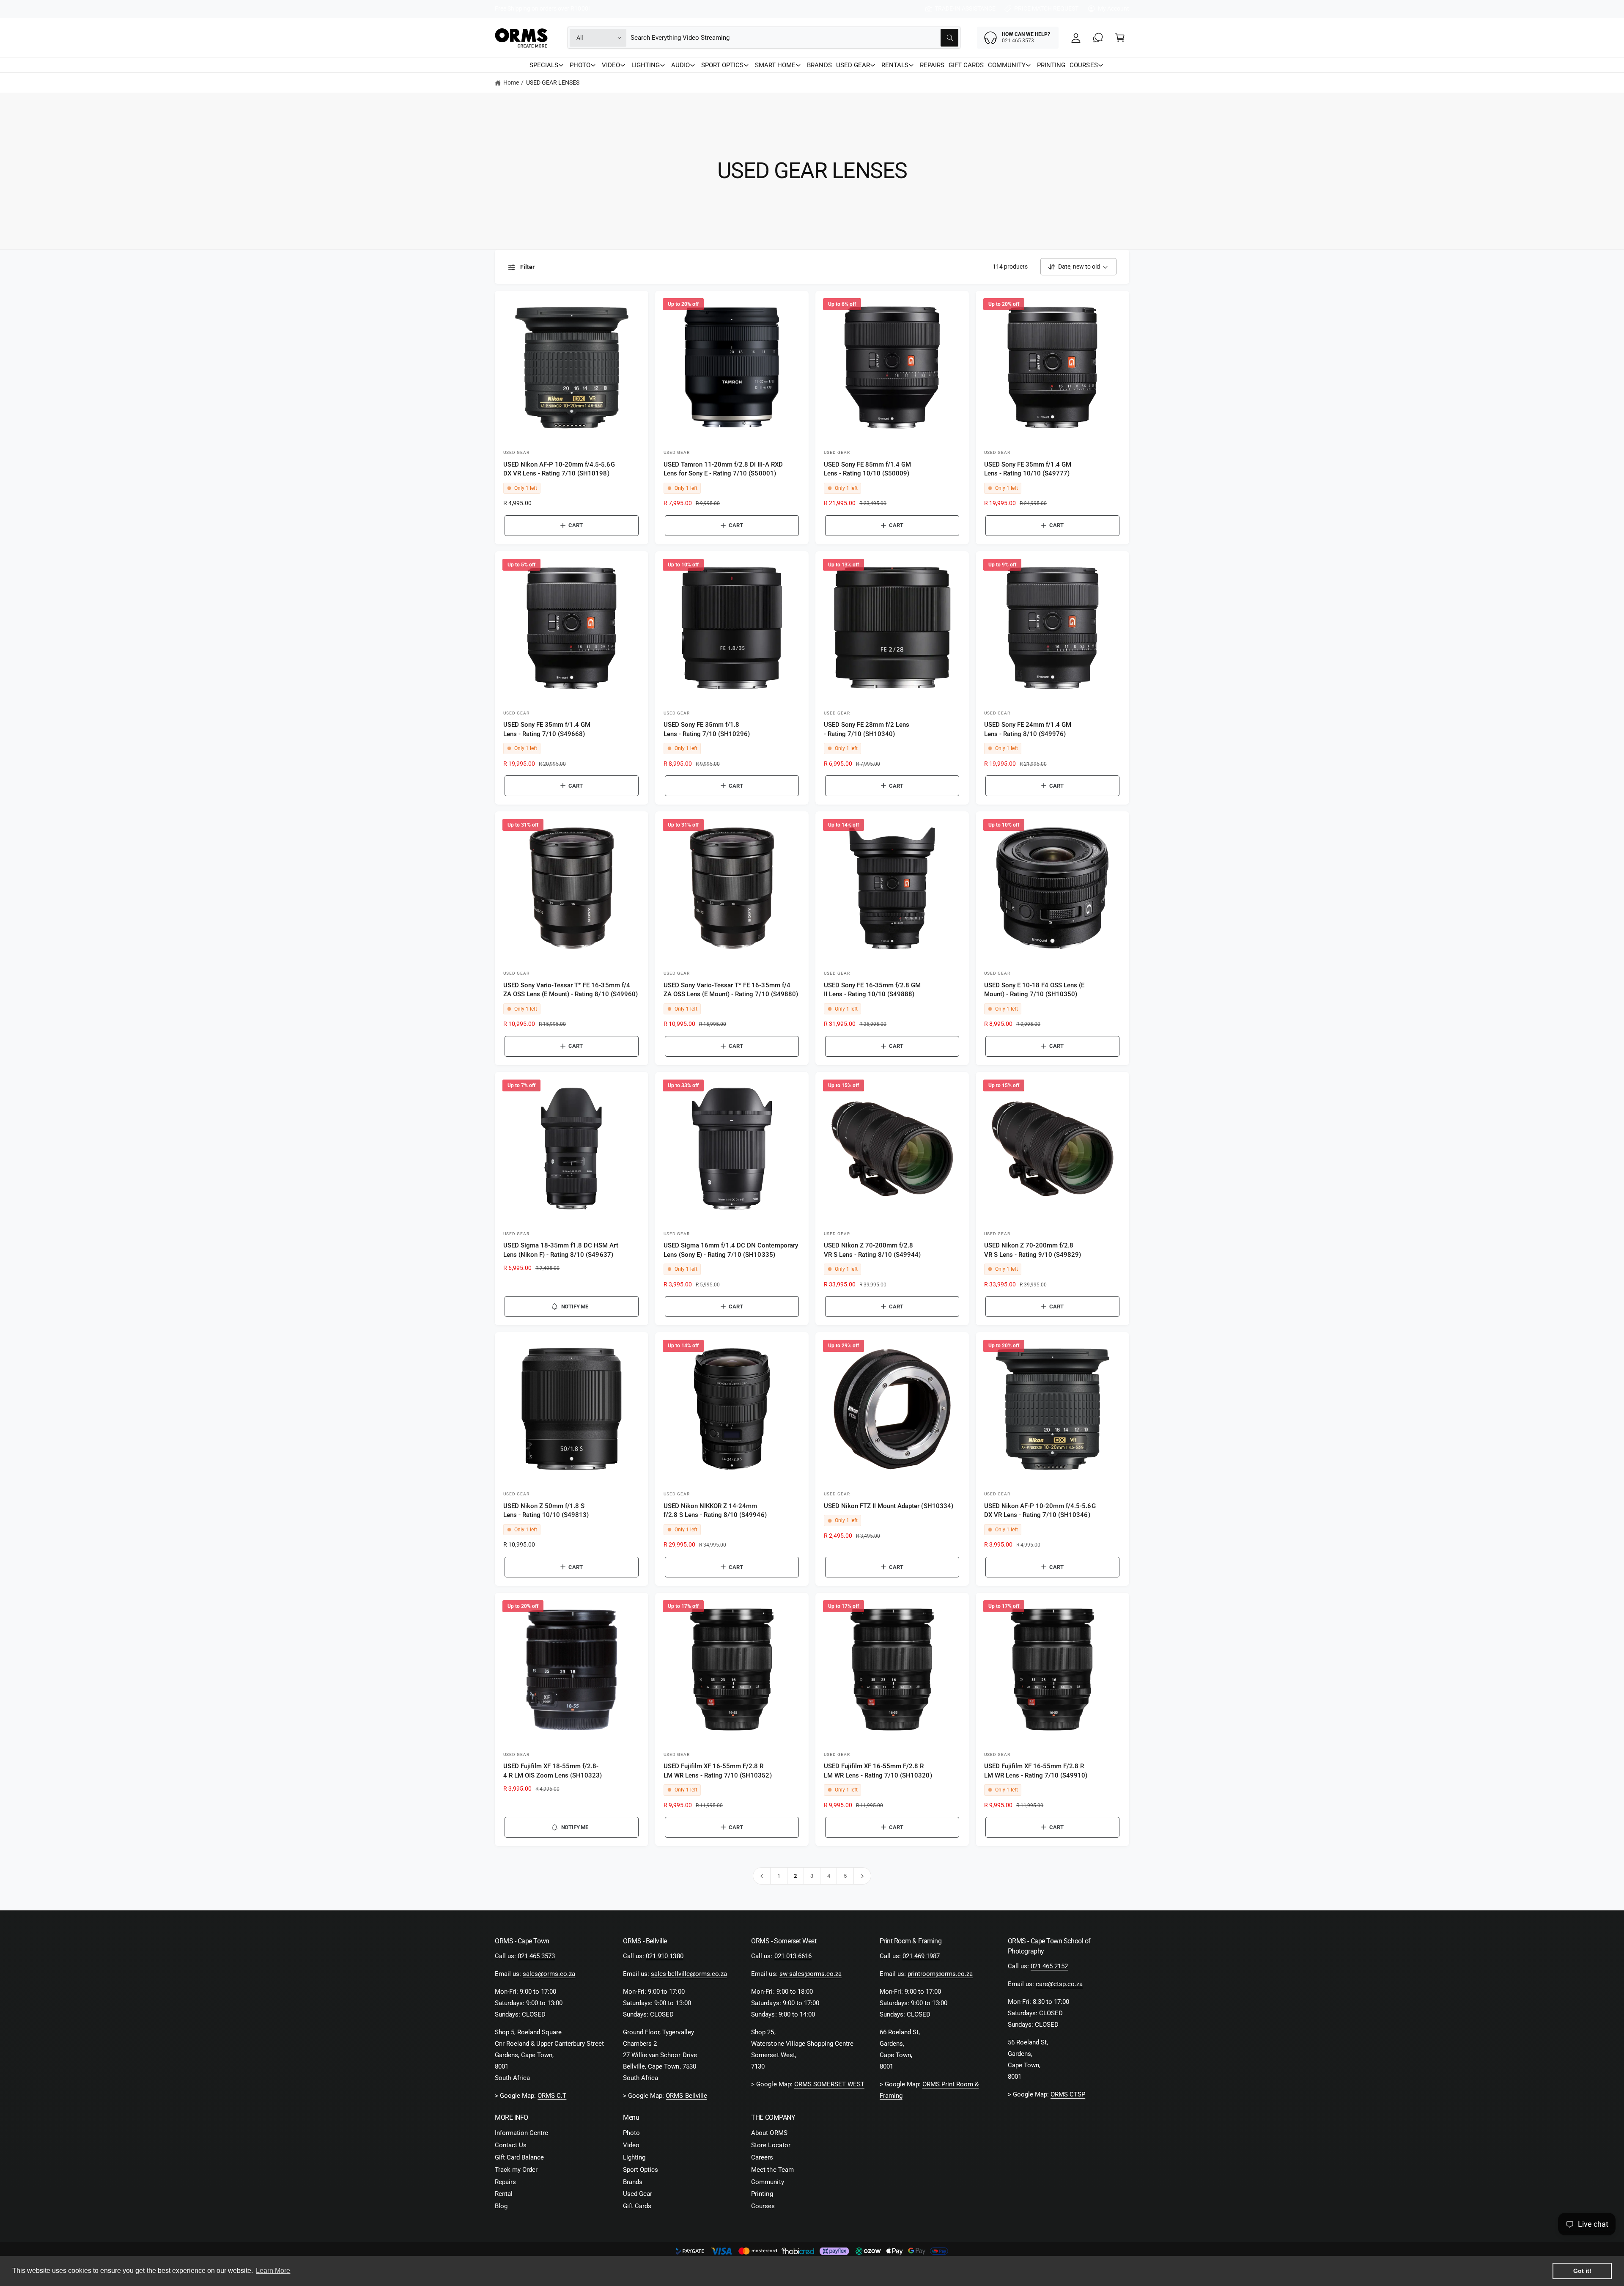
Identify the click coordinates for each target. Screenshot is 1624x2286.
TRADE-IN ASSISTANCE (965, 8)
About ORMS (769, 2133)
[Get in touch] (1098, 38)
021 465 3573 (536, 1956)
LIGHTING (646, 65)
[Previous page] (762, 1876)
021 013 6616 (793, 1956)
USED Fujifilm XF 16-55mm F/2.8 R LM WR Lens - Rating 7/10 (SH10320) (878, 1771)
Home (511, 82)
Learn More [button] (273, 2271)
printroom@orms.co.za (940, 1974)
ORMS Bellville (686, 2096)
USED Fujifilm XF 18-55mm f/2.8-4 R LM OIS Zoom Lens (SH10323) (553, 1771)
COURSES (1084, 65)
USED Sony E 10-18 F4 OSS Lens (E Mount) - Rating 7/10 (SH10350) (1034, 990)
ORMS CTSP (1068, 2094)
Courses (763, 2206)
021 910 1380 (664, 1956)
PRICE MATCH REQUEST (1046, 8)
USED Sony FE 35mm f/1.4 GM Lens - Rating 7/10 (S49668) (547, 729)
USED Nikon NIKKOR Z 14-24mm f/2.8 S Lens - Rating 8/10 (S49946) (715, 1510)
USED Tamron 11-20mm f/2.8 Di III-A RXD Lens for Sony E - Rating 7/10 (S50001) (723, 469)
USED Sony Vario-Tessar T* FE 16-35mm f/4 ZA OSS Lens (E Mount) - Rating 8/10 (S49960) (571, 990)
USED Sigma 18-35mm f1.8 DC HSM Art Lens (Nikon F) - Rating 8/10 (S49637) (561, 1250)
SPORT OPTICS (722, 65)
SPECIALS (544, 65)
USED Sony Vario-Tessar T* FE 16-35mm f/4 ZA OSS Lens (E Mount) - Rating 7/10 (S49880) (731, 990)
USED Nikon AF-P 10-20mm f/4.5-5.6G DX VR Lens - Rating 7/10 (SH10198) (559, 469)
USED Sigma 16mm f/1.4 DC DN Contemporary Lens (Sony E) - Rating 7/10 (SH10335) (731, 1250)
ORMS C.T (552, 2096)
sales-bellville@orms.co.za (689, 1974)
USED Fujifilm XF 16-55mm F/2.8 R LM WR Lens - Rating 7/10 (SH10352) (718, 1771)
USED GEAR (853, 65)
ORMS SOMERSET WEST (829, 2084)
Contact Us (511, 2145)
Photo (631, 2133)
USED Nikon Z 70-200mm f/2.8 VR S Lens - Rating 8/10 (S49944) (872, 1250)
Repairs (505, 2182)
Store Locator (771, 2145)
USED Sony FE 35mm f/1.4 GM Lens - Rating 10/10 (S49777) (1028, 469)
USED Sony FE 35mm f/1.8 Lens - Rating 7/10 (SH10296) (707, 729)
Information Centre (521, 2133)
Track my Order (516, 2170)
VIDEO (611, 65)
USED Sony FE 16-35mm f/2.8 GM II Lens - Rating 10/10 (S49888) (872, 990)
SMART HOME (775, 65)
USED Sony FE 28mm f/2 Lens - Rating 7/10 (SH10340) (867, 729)
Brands (633, 2182)
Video (631, 2145)
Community (767, 2182)
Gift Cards (637, 2206)
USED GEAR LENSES (553, 82)
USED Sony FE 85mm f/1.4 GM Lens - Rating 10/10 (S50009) (867, 469)
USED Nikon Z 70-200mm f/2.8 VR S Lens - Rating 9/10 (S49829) (1033, 1250)
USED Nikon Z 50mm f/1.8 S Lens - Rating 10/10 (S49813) (546, 1510)
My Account (1114, 8)
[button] (1120, 38)
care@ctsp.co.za (1059, 1984)
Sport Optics (641, 2170)
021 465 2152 (1049, 1966)
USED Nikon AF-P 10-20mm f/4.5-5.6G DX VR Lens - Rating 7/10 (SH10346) (1040, 1510)
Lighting (634, 2157)
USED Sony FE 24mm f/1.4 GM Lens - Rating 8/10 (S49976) (1028, 729)
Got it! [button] (1582, 2271)
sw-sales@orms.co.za (811, 1974)
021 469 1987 (921, 1956)
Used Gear (638, 2194)
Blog (501, 2206)
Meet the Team (772, 2170)
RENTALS (895, 65)
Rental (504, 2194)
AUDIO (680, 65)
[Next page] (863, 1876)
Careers (762, 2157)
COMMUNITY (1007, 65)
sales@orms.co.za (549, 1974)
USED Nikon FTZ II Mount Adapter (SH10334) (889, 1506)
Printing (762, 2194)
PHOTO (580, 65)
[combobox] (794, 38)
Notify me (575, 1306)
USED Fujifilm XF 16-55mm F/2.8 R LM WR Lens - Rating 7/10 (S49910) (1036, 1771)
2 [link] (795, 1876)
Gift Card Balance (519, 2157)
